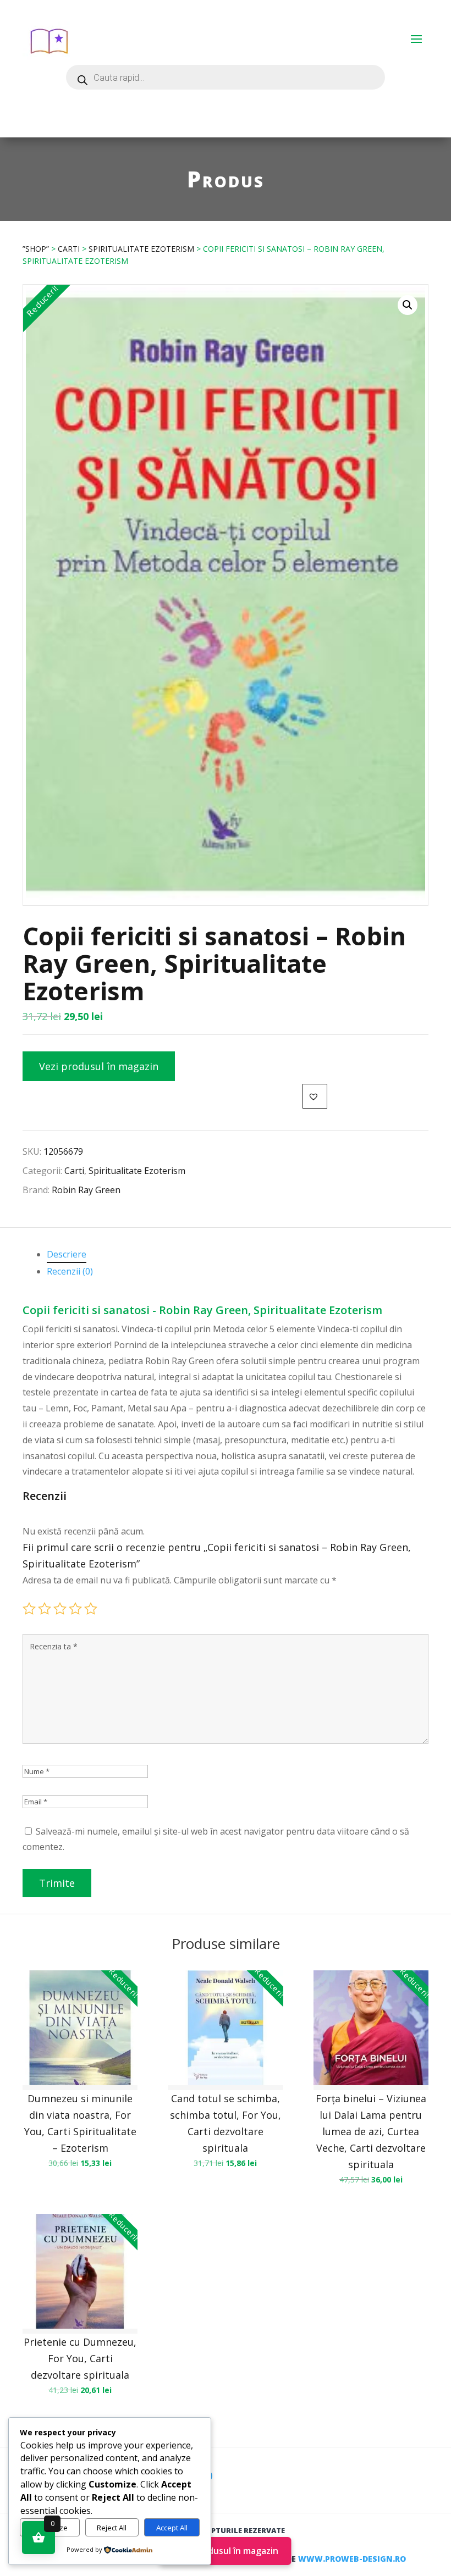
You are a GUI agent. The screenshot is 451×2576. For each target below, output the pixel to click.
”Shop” (36, 249)
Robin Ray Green (86, 1190)
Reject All (112, 2528)
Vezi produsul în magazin (99, 1066)
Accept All (172, 2528)
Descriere (67, 1254)
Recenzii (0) (70, 1271)
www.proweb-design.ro (352, 2559)
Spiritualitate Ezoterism (141, 249)
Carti (69, 249)
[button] (408, 305)
